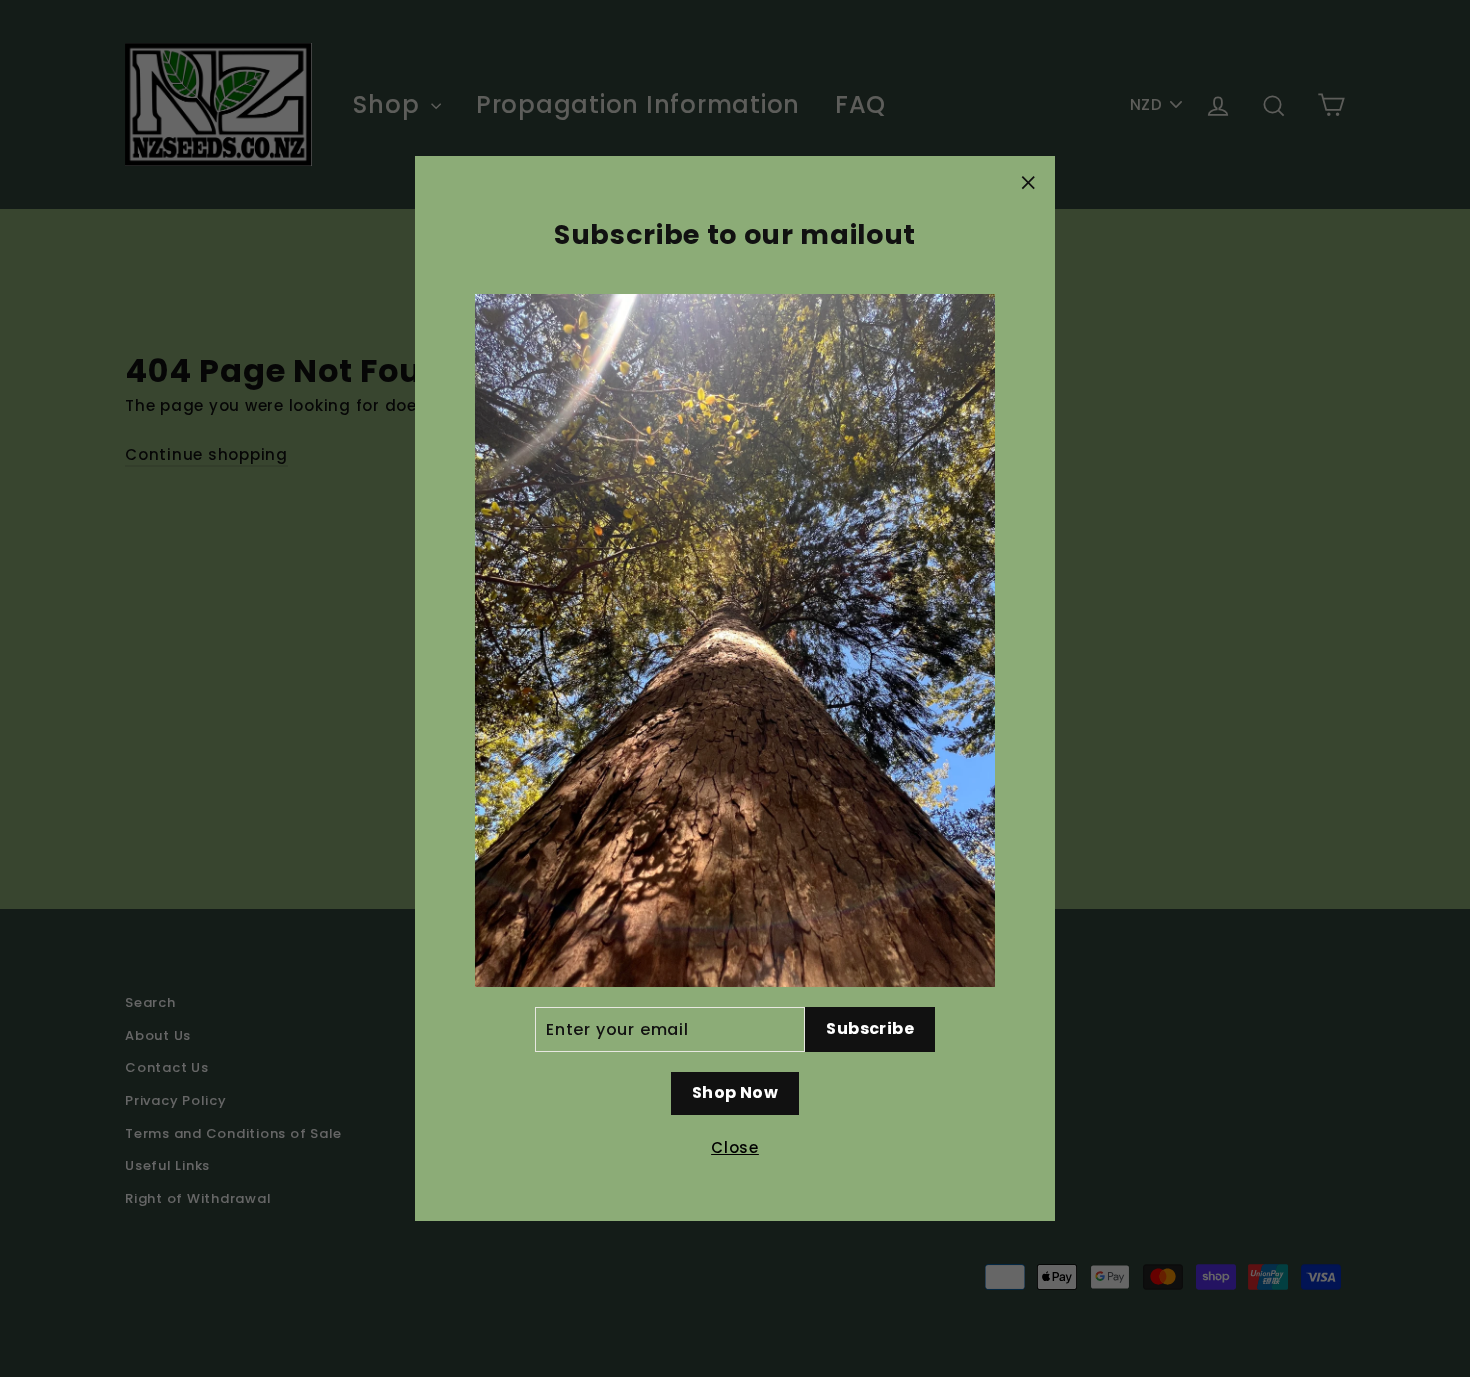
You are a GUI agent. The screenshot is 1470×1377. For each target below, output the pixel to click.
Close (735, 1147)
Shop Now (735, 1092)
